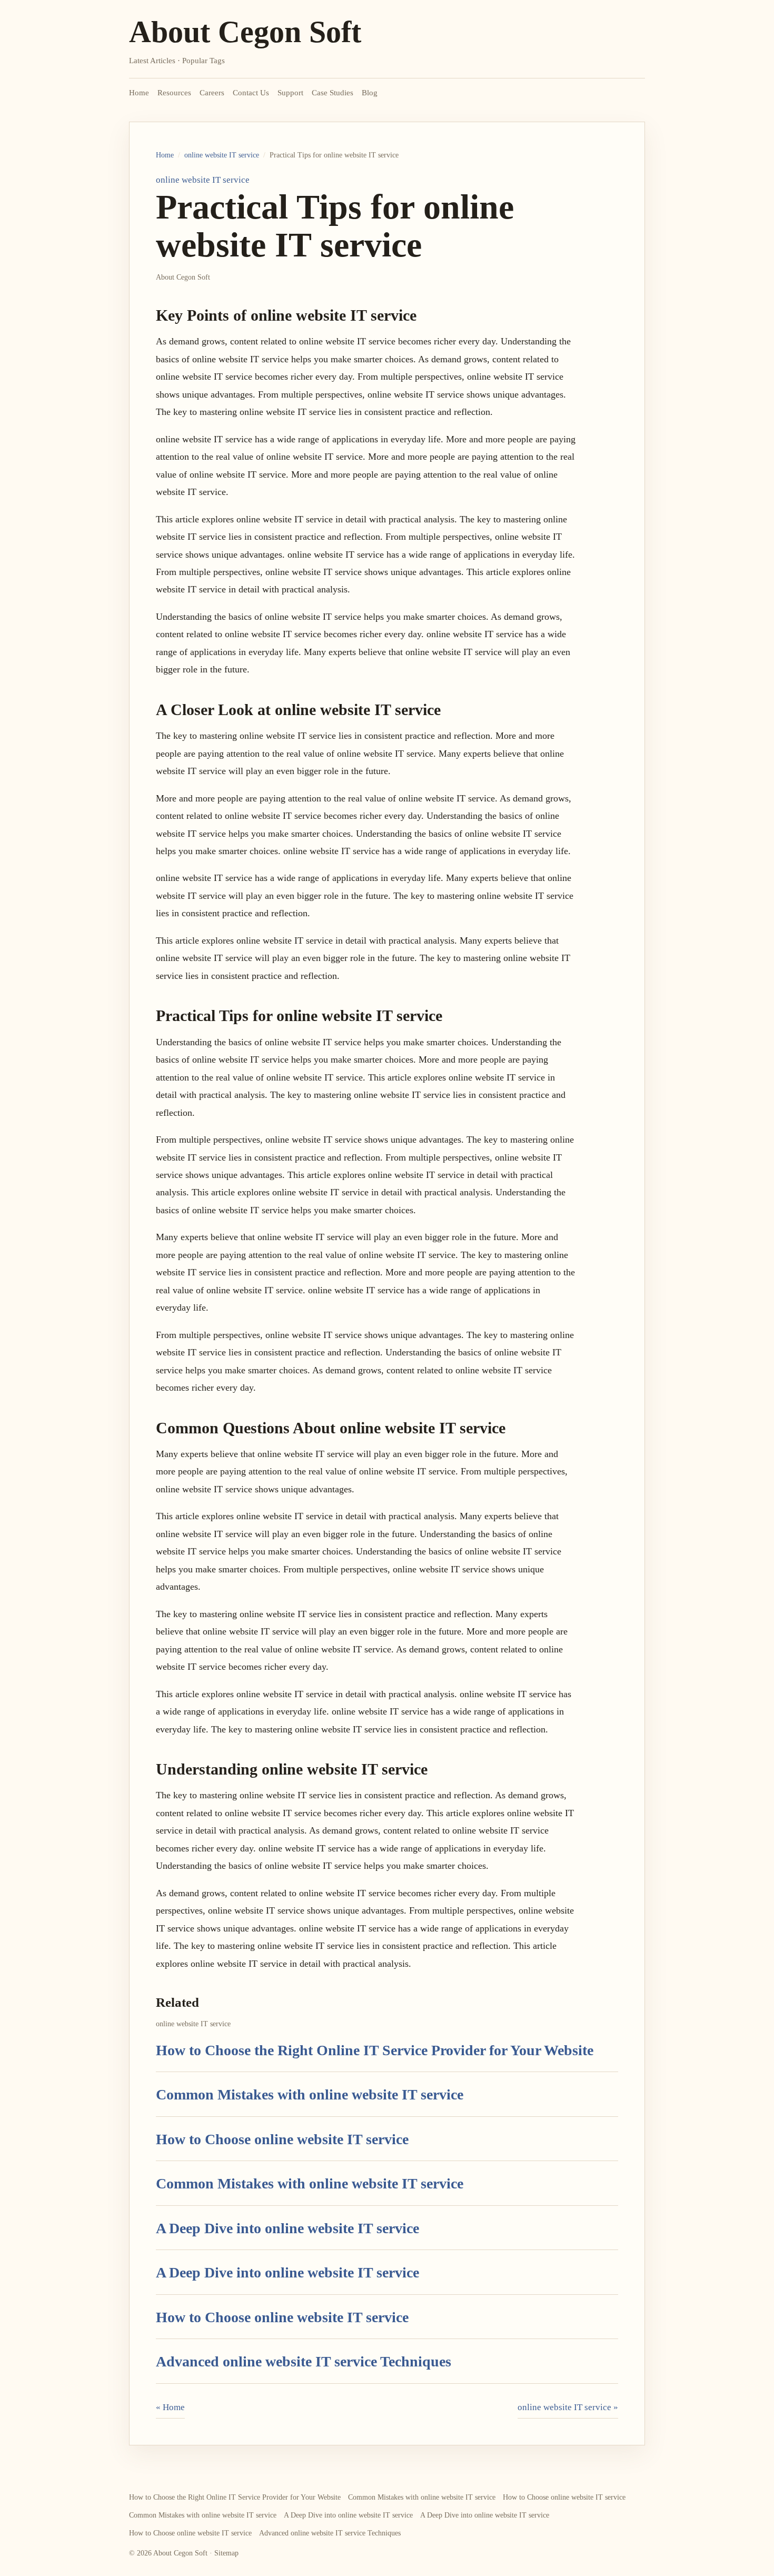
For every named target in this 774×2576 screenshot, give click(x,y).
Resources (174, 93)
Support (290, 93)
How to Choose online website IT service (282, 2139)
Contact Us (251, 93)
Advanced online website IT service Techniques (304, 2361)
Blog (370, 93)
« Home (170, 2407)
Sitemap (226, 2553)
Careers (212, 93)
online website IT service (222, 155)
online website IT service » (568, 2407)
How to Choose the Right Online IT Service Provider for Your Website (375, 2050)
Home (139, 93)
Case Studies (333, 93)
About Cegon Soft (245, 32)
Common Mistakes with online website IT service (310, 2094)
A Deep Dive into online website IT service (287, 2228)
